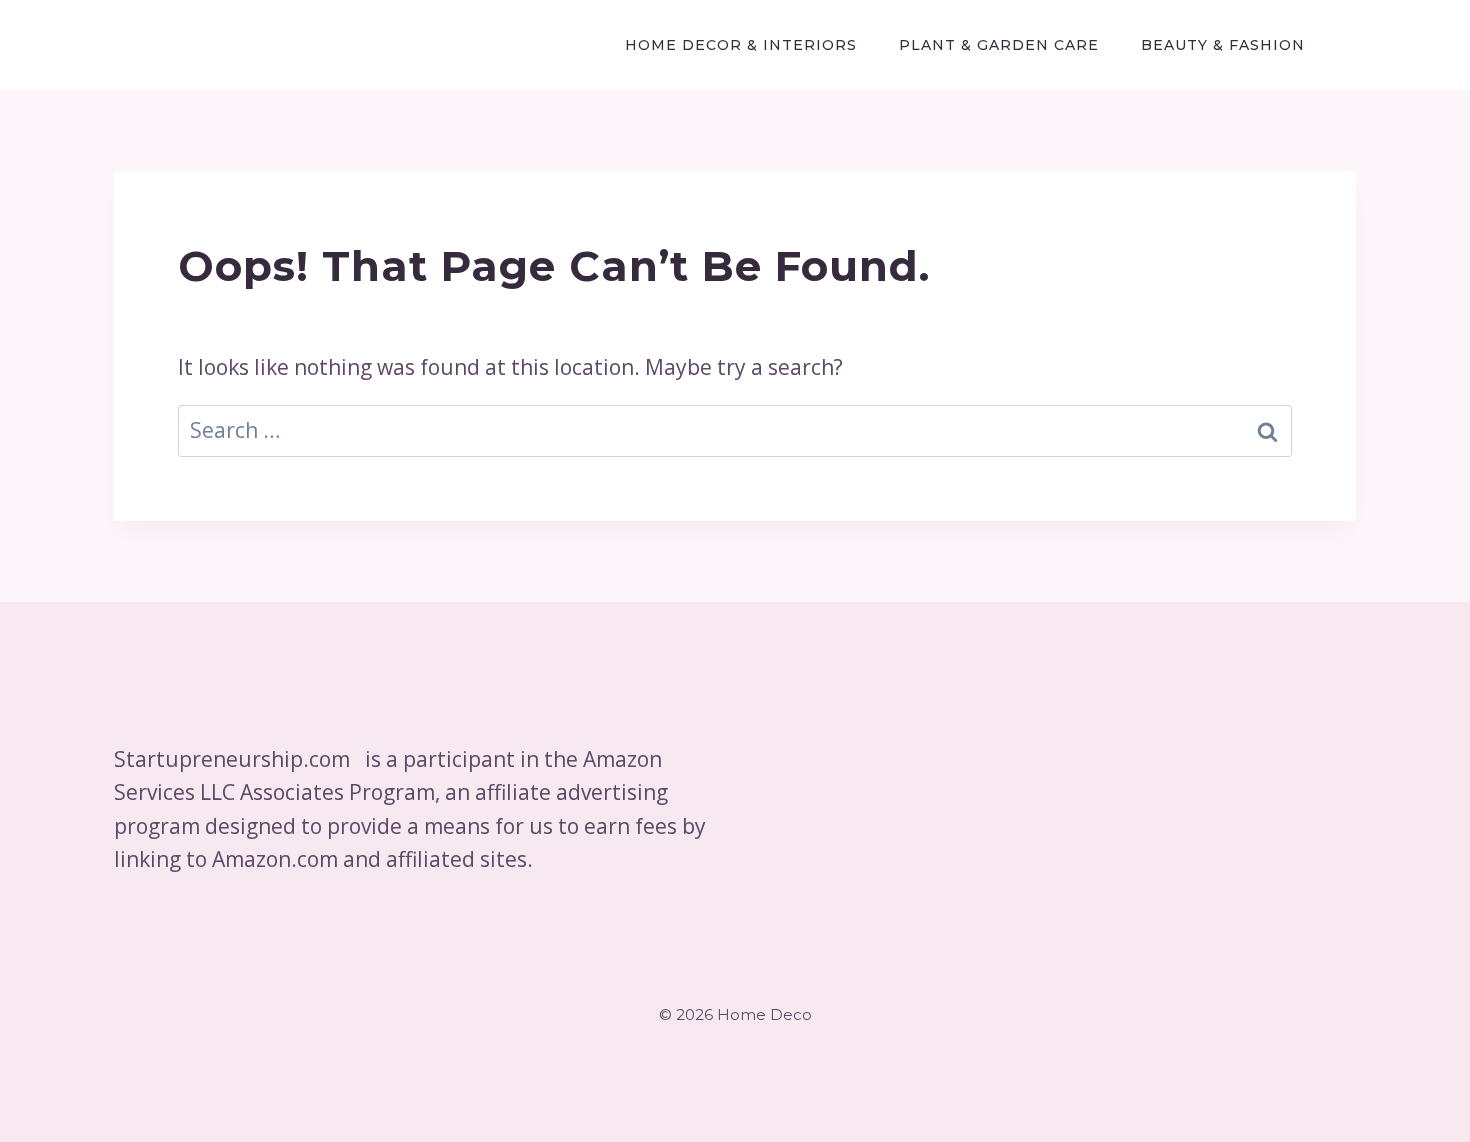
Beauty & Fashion (1223, 45)
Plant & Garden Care (999, 45)
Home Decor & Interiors (741, 45)
